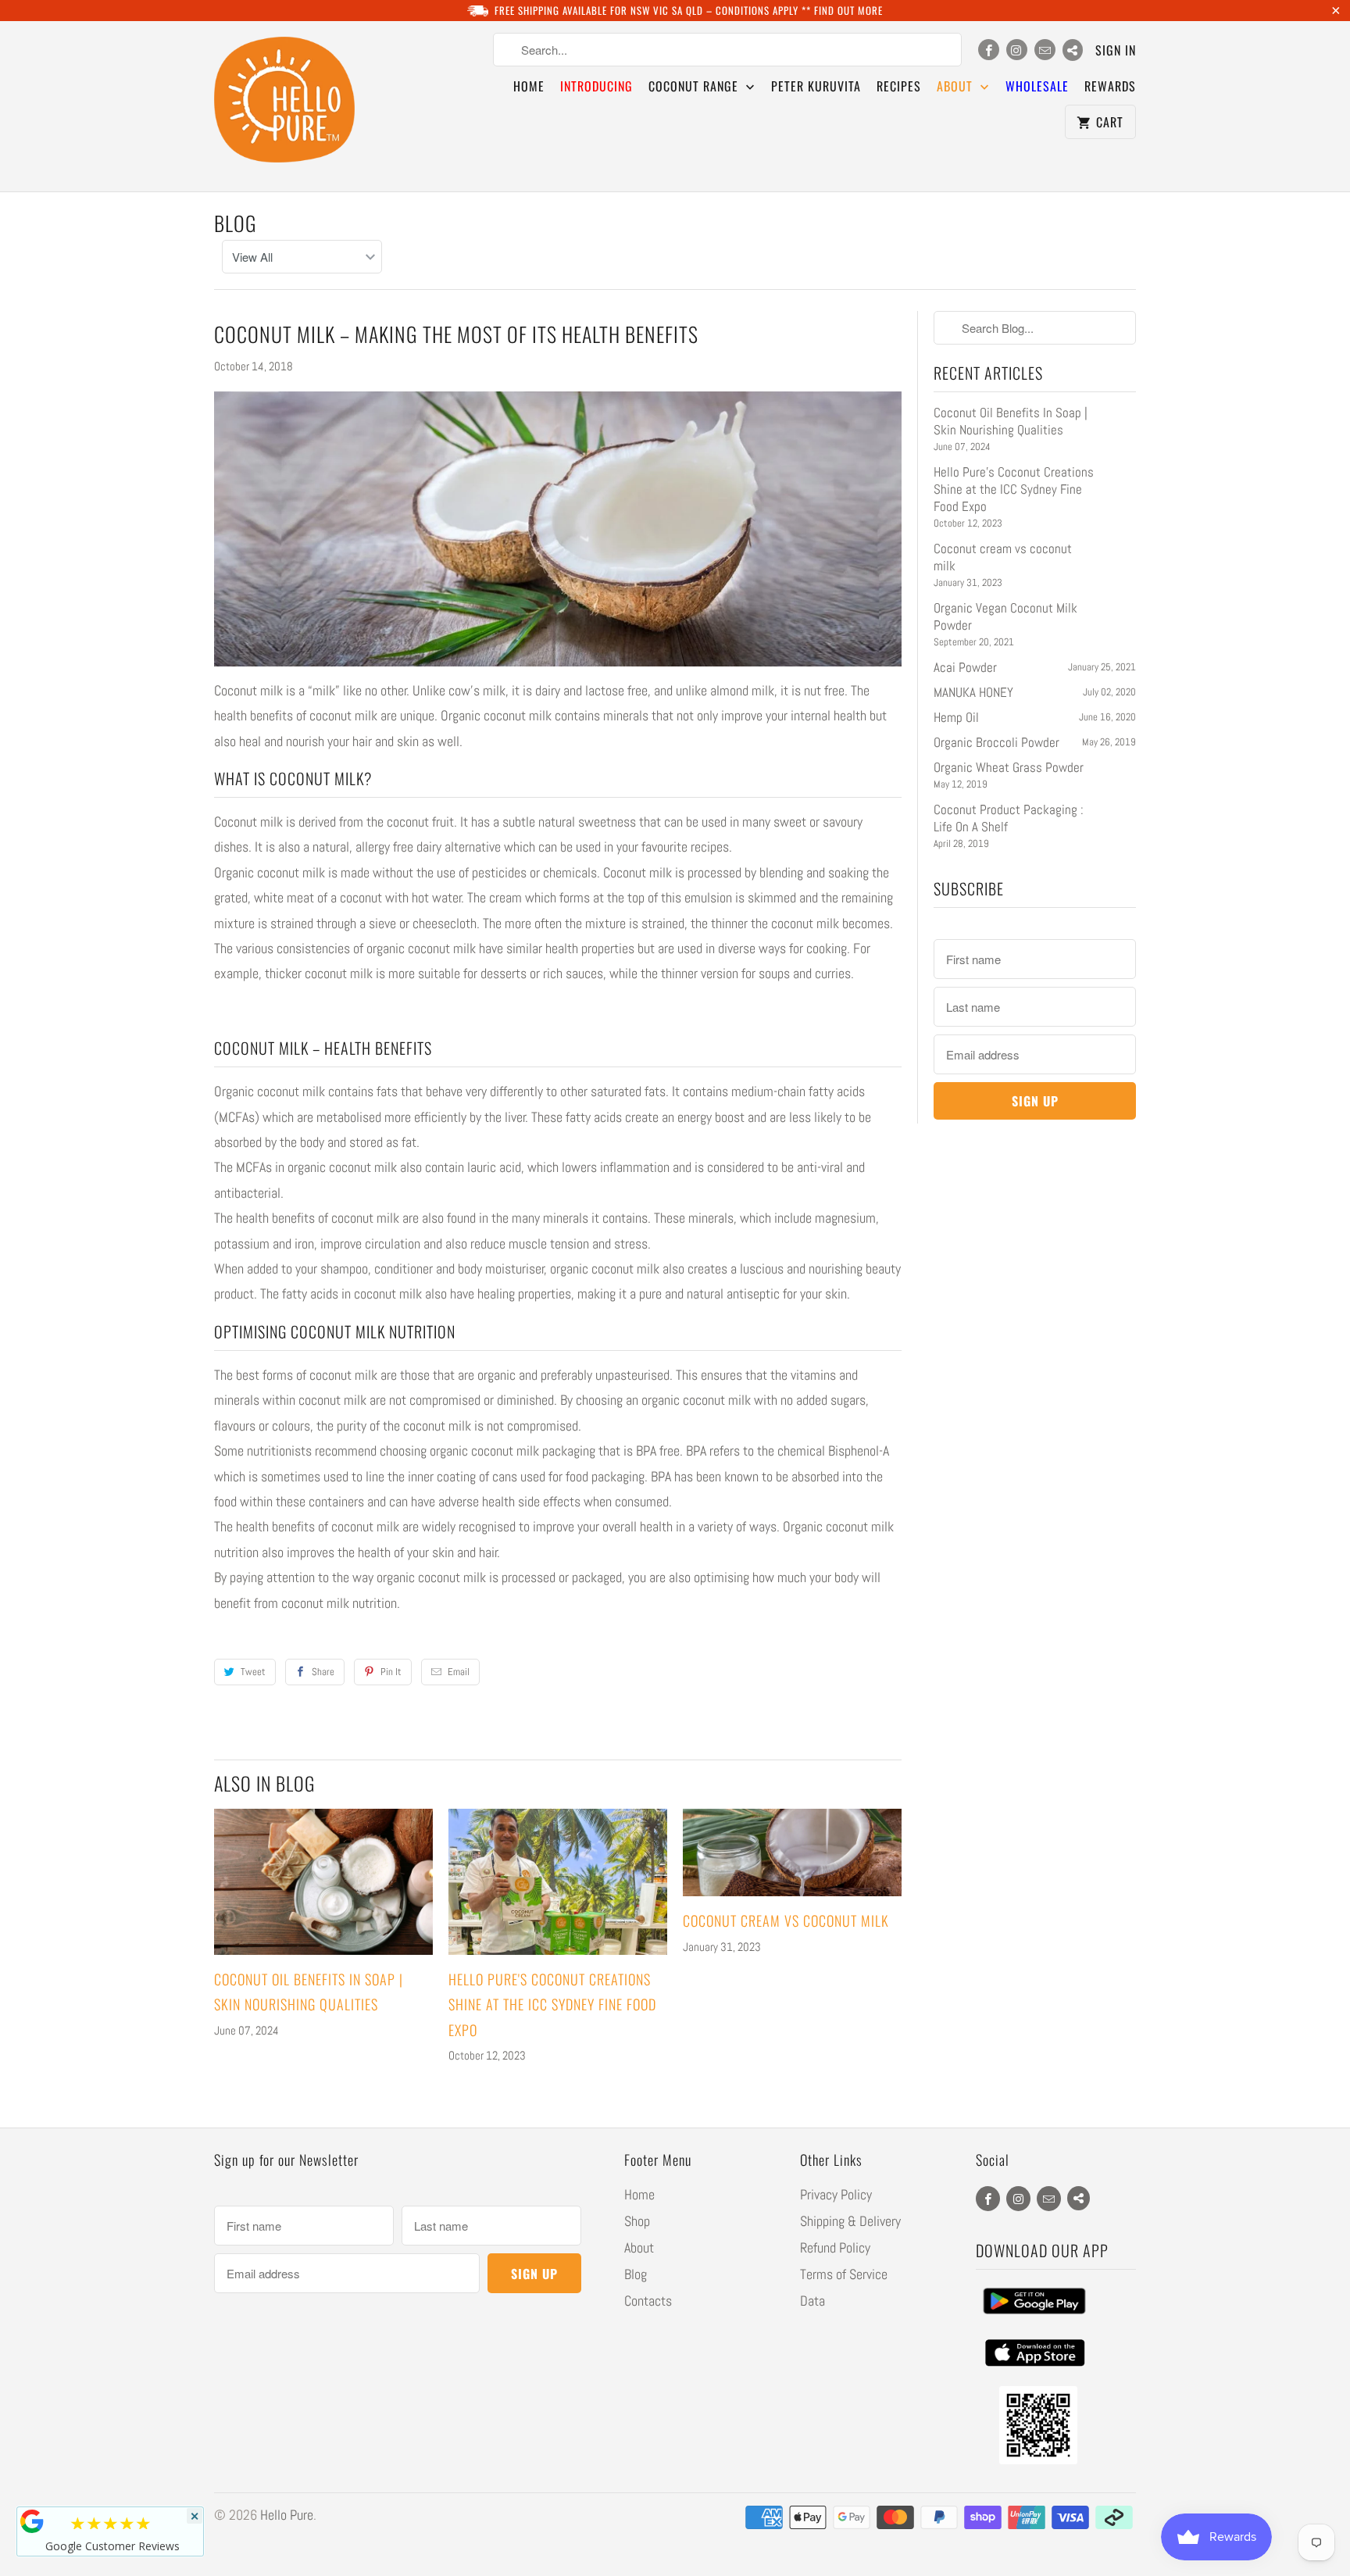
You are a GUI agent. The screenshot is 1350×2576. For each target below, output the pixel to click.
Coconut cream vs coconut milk (786, 1920)
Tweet (253, 1672)
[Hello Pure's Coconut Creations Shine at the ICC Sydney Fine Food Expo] (558, 1882)
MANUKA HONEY (973, 692)
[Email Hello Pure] (1045, 50)
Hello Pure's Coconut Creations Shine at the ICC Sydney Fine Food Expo (552, 2004)
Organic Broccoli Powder (996, 742)
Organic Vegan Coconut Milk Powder (1005, 616)
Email (459, 1672)
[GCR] (32, 2521)
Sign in (1116, 50)
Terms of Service (844, 2274)
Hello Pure (287, 2515)
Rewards (1110, 86)
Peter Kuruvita (816, 86)
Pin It (391, 1672)
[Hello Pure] (284, 106)
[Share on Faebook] (1073, 50)
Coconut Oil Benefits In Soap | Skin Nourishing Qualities (1011, 421)
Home (529, 86)
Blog (236, 223)
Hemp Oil (956, 717)
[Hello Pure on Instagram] (1017, 50)
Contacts (648, 2301)
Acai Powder (965, 667)
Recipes (899, 86)
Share (323, 1672)
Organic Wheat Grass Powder (1009, 767)
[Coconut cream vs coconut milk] (792, 1853)
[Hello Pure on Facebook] (989, 50)
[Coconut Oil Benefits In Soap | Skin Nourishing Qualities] (323, 1882)
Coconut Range (695, 86)
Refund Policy (835, 2247)
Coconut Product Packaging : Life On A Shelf (1009, 818)
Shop (637, 2221)
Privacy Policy (836, 2194)
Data (812, 2301)
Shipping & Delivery (850, 2221)
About (639, 2247)
